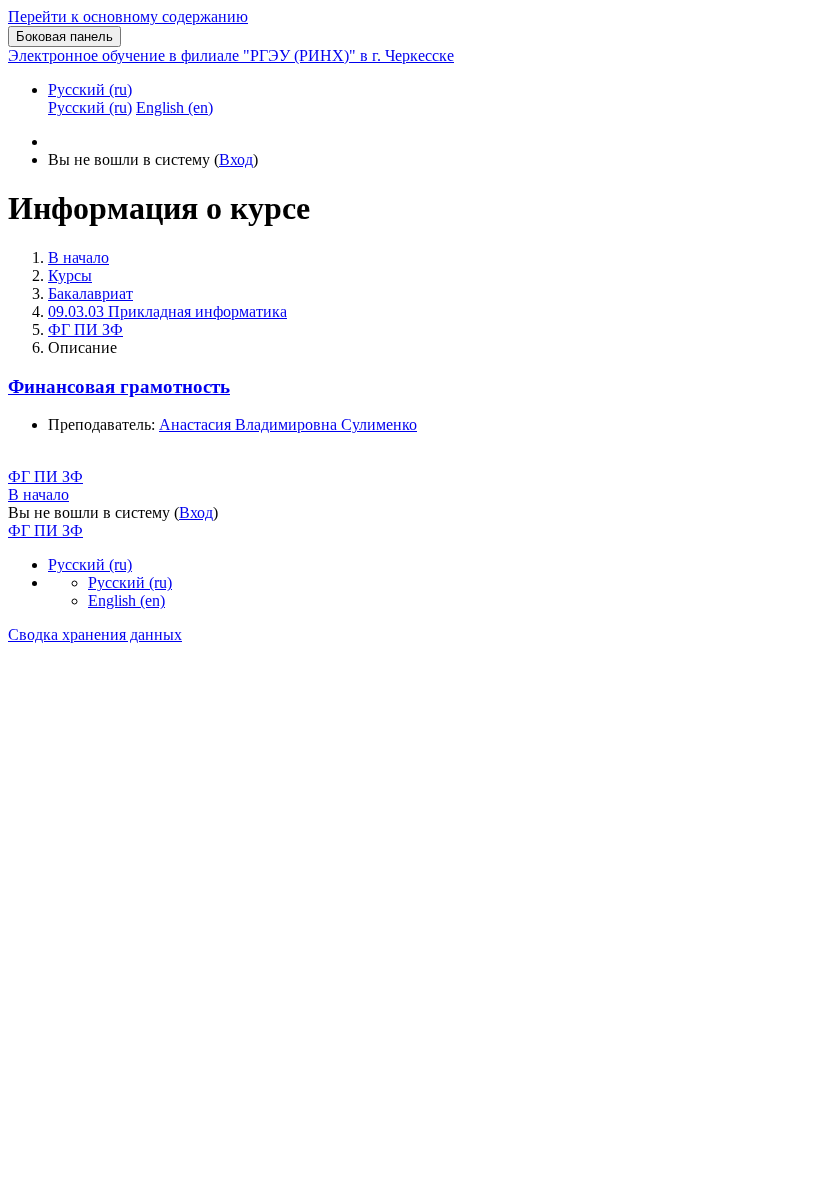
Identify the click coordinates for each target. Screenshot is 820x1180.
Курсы (70, 275)
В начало (78, 257)
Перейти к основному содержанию (128, 16)
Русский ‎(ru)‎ (90, 89)
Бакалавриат (90, 293)
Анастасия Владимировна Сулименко (288, 424)
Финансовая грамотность (119, 386)
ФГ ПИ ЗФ (85, 329)
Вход (236, 159)
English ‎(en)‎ (126, 600)
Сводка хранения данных (95, 634)
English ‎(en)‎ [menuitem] (174, 107)
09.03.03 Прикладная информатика (167, 311)
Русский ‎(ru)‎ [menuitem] (90, 107)
